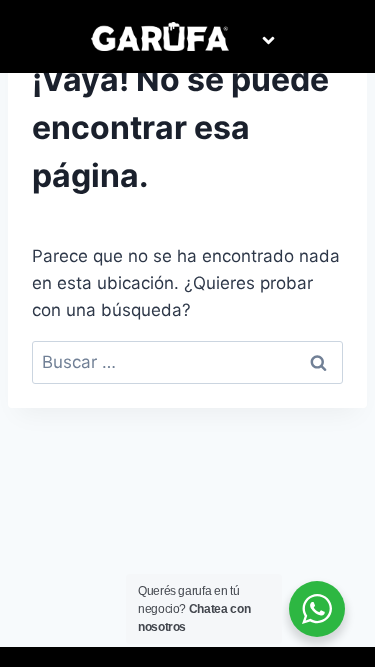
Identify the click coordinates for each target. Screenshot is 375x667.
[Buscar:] (187, 362)
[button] (268, 41)
